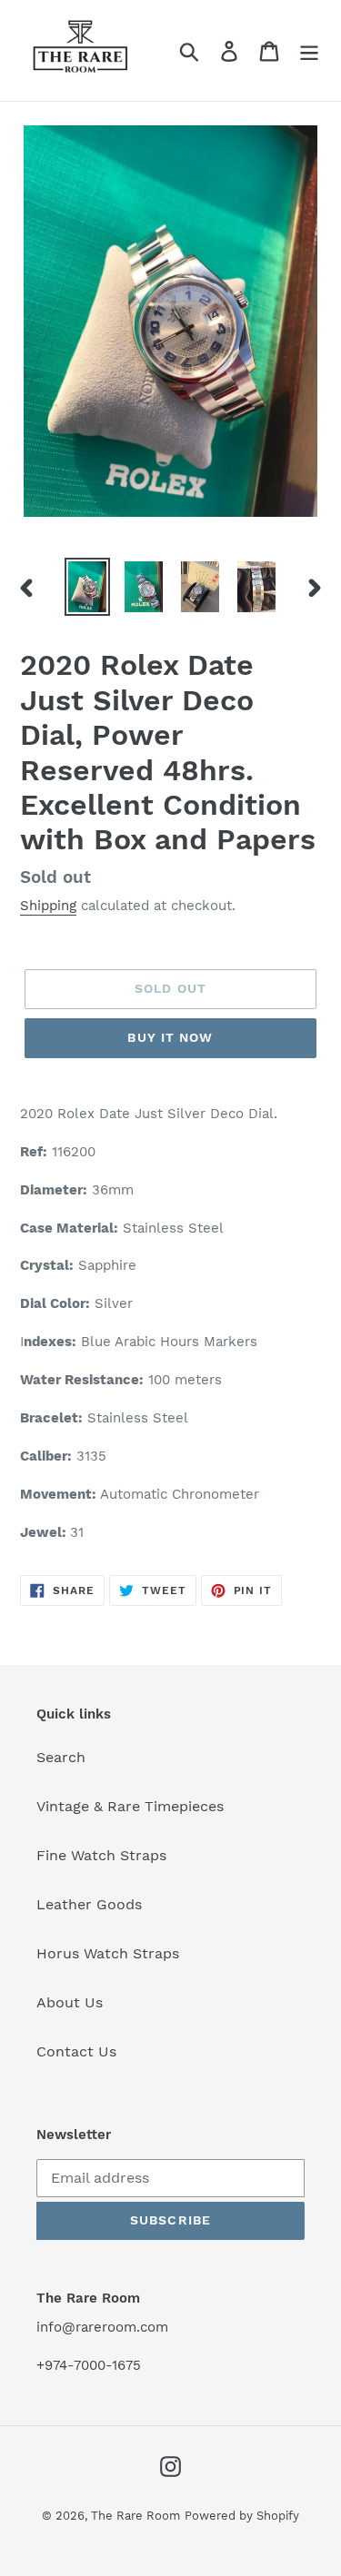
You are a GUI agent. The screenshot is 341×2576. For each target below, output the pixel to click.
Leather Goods (89, 1904)
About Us (70, 2002)
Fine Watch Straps (101, 1855)
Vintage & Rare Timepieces (130, 1806)
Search (61, 1757)
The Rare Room (135, 2516)
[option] (87, 587)
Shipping (48, 906)
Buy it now (170, 1037)
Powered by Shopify (242, 2516)
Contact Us (76, 2051)
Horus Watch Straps (108, 1953)
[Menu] (309, 50)
